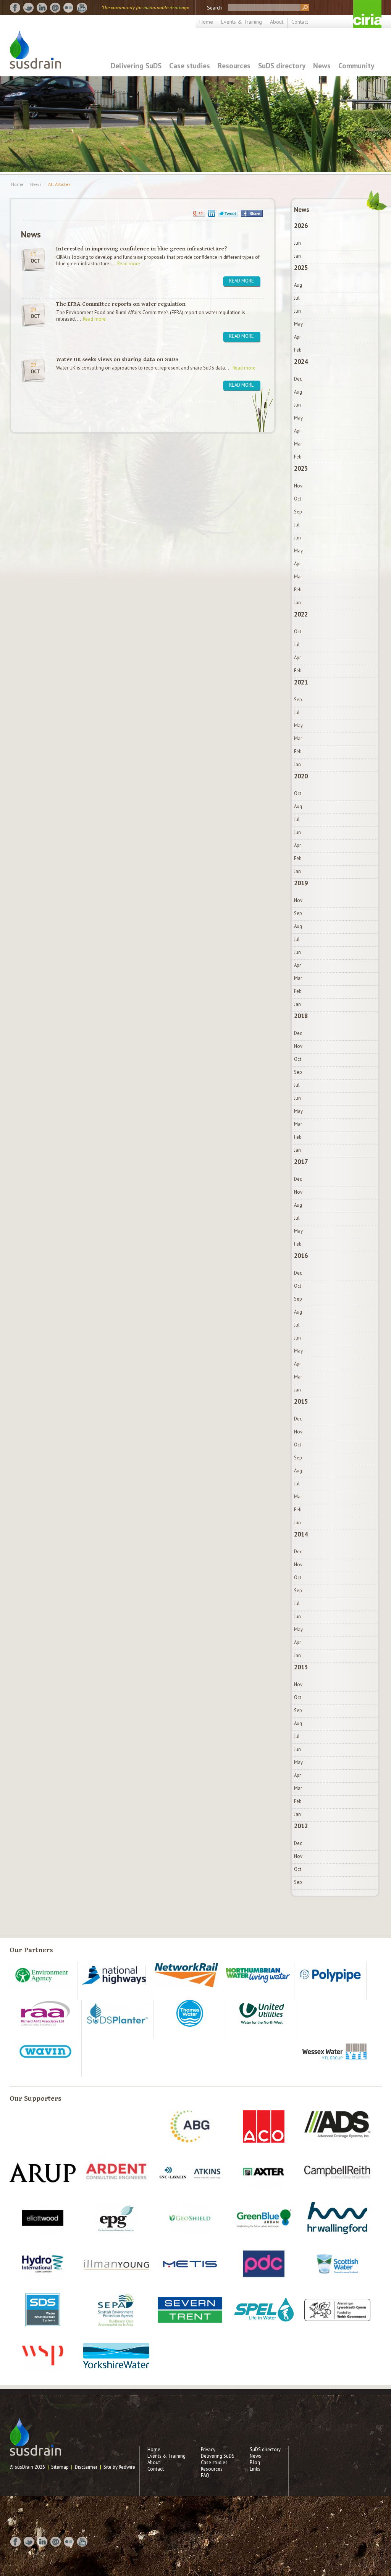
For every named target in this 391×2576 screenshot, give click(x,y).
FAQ (205, 2475)
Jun (297, 243)
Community (356, 65)
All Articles (59, 184)
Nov (298, 486)
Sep (298, 512)
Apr (297, 337)
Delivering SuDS (136, 65)
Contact (300, 22)
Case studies (190, 65)
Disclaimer (86, 2467)
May (298, 324)
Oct (298, 499)
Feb (298, 350)
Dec (298, 379)
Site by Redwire (119, 2467)
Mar (298, 444)
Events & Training (242, 22)
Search (214, 8)
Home (206, 22)
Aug (298, 285)
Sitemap (60, 2467)
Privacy (208, 2449)
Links (255, 2469)
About (277, 22)
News (322, 65)
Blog (255, 2462)
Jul (297, 298)
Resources (234, 65)
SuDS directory (282, 65)
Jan (297, 256)
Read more (129, 264)
